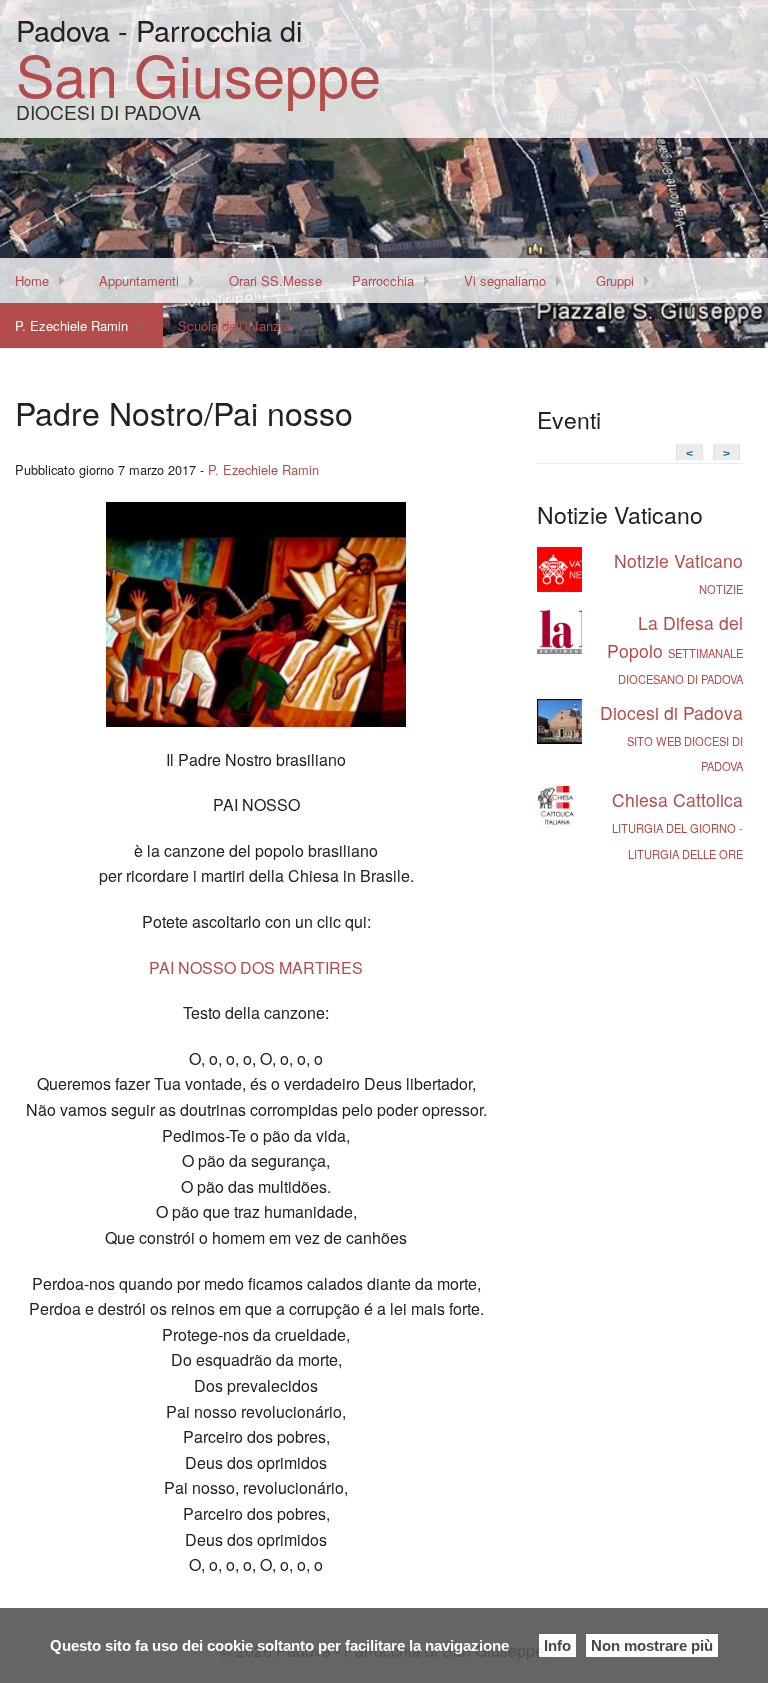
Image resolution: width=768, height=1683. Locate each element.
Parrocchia (383, 280)
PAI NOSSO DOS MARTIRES (256, 967)
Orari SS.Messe (275, 280)
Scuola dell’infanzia (234, 325)
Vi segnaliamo (505, 280)
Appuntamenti (139, 280)
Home (32, 280)
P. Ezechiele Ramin (71, 325)
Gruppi (615, 280)
